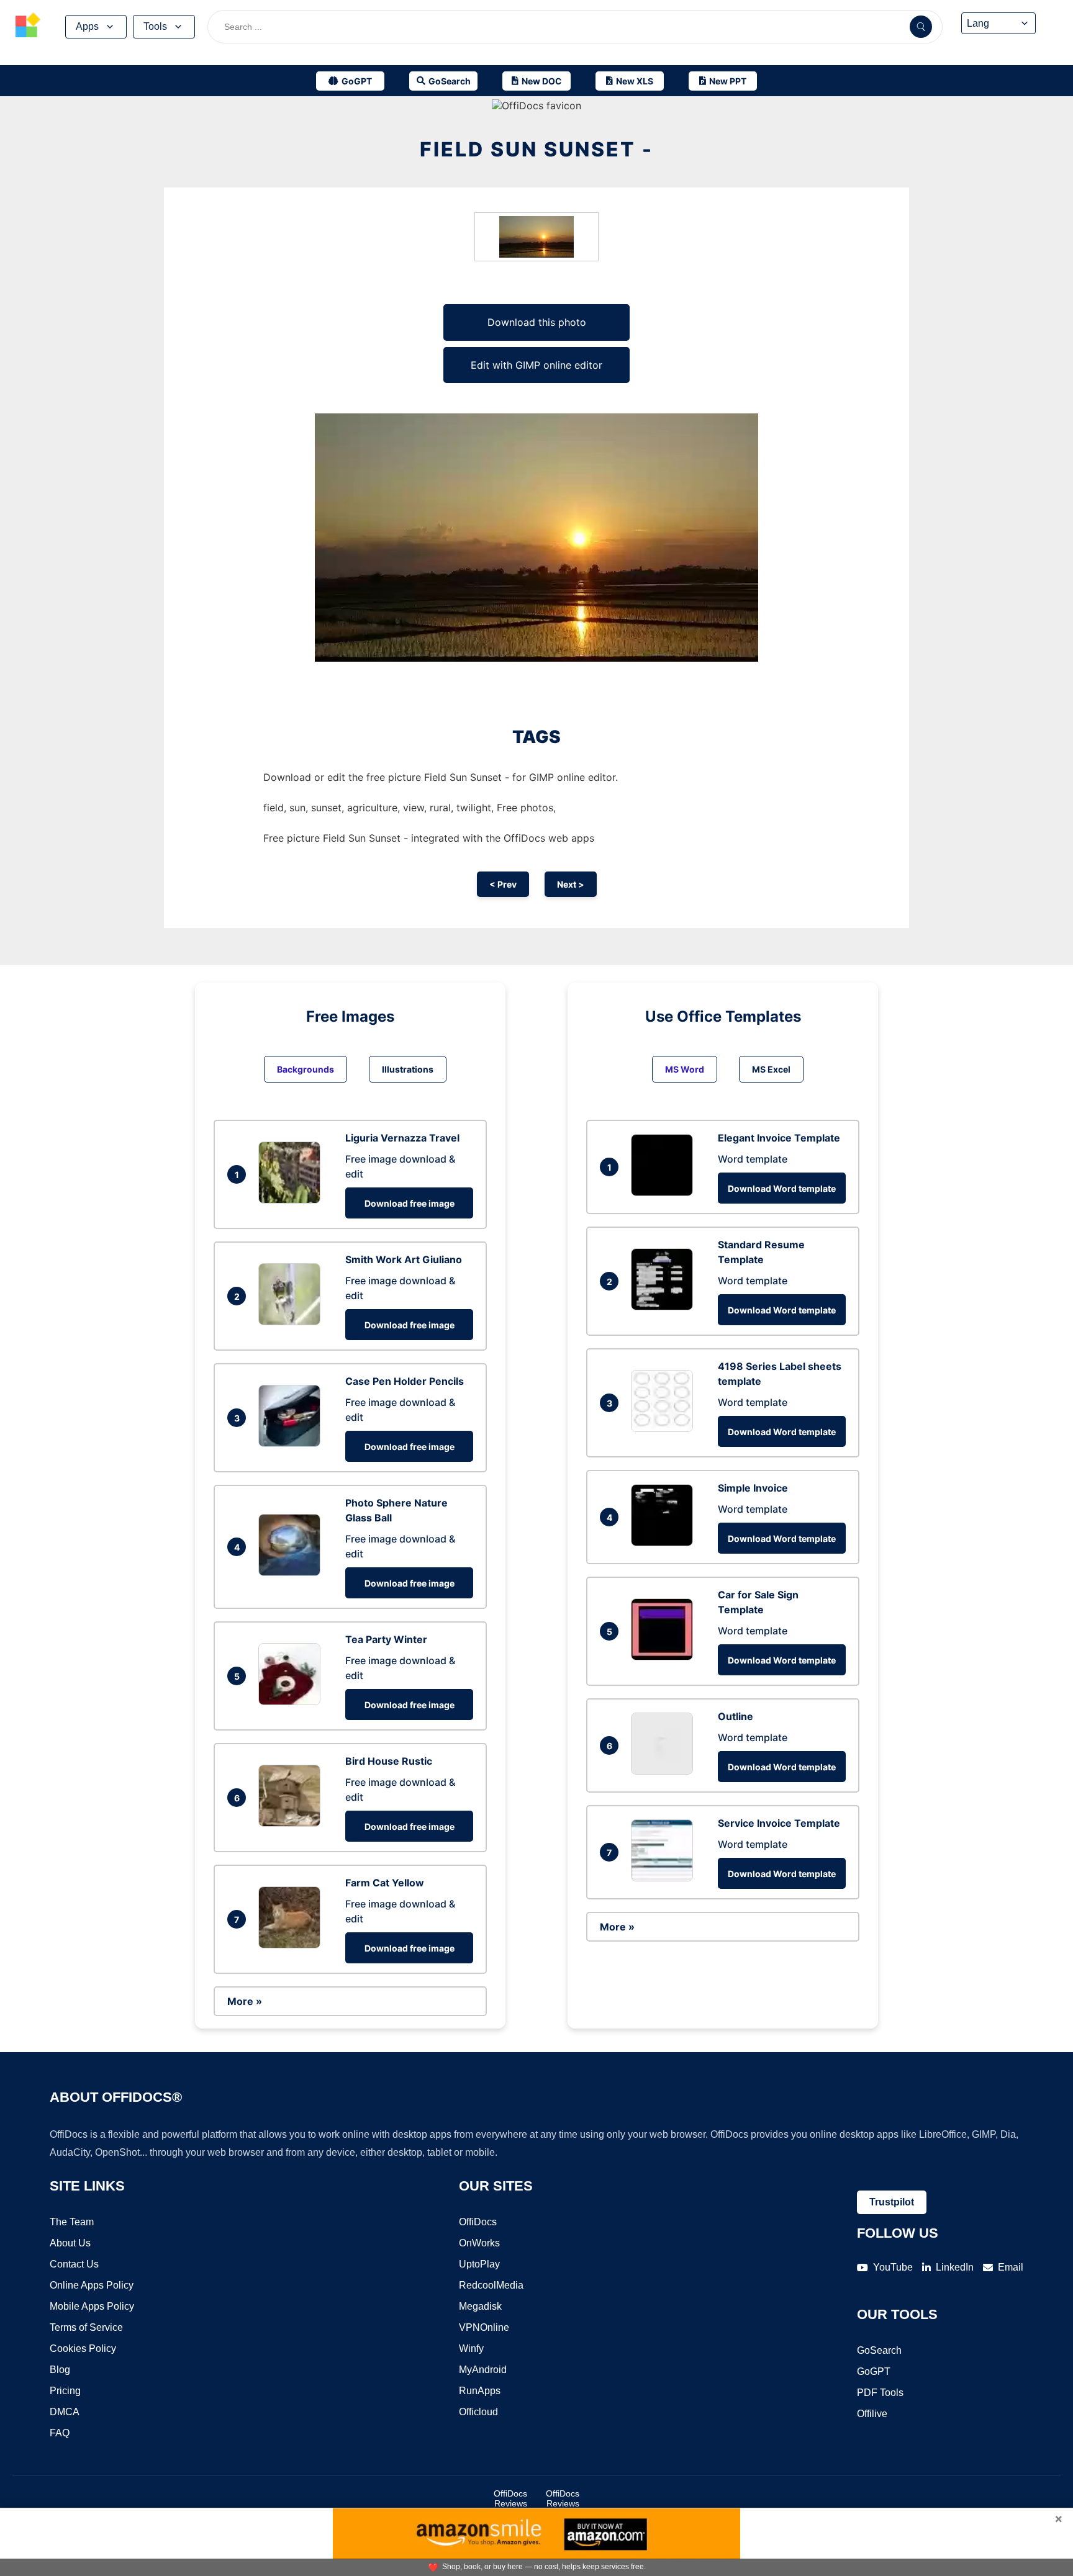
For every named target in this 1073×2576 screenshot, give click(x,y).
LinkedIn (955, 2267)
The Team (72, 2222)
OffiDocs (478, 2222)
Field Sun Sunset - (536, 149)
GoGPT (874, 2371)
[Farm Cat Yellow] (292, 1945)
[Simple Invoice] (665, 1542)
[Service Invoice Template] (665, 1878)
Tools (155, 26)
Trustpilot (892, 2202)
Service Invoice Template (779, 1823)
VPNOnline (484, 2327)
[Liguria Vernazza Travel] (292, 1200)
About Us (70, 2243)
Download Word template (782, 1188)
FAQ (60, 2433)
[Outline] (665, 1771)
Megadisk (480, 2306)
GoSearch (879, 2350)
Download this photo (537, 322)
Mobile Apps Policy (92, 2306)
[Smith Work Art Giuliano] (292, 1322)
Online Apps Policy (92, 2285)
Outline (736, 1716)
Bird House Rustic (389, 1761)
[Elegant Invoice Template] (665, 1192)
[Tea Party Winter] (292, 1701)
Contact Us (74, 2264)
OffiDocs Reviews (510, 2498)
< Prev (503, 884)
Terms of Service (86, 2327)
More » (245, 2001)
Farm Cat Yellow (385, 1883)
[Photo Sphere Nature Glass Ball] (292, 1572)
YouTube (893, 2267)
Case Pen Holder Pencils (405, 1381)
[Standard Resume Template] (665, 1307)
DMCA (65, 2412)
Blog (60, 2370)
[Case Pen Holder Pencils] (292, 1443)
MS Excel (771, 1069)
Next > (571, 884)
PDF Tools (880, 2393)
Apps (87, 26)
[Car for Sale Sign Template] (665, 1657)
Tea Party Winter (386, 1639)
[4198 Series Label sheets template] (665, 1428)
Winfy (471, 2349)
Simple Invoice (753, 1488)
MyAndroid (483, 2370)
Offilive (872, 2414)
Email (1011, 2267)
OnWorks (479, 2243)
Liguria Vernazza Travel (402, 1138)
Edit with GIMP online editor (536, 365)
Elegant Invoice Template (779, 1138)
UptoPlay (479, 2264)
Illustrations (408, 1069)
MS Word (685, 1069)
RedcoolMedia (491, 2285)
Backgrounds (306, 1069)
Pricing (65, 2391)
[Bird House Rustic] (292, 1823)
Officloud (478, 2412)
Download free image (410, 1203)
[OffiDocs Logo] (28, 27)
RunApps (480, 2391)
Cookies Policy (83, 2349)
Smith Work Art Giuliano (404, 1259)
